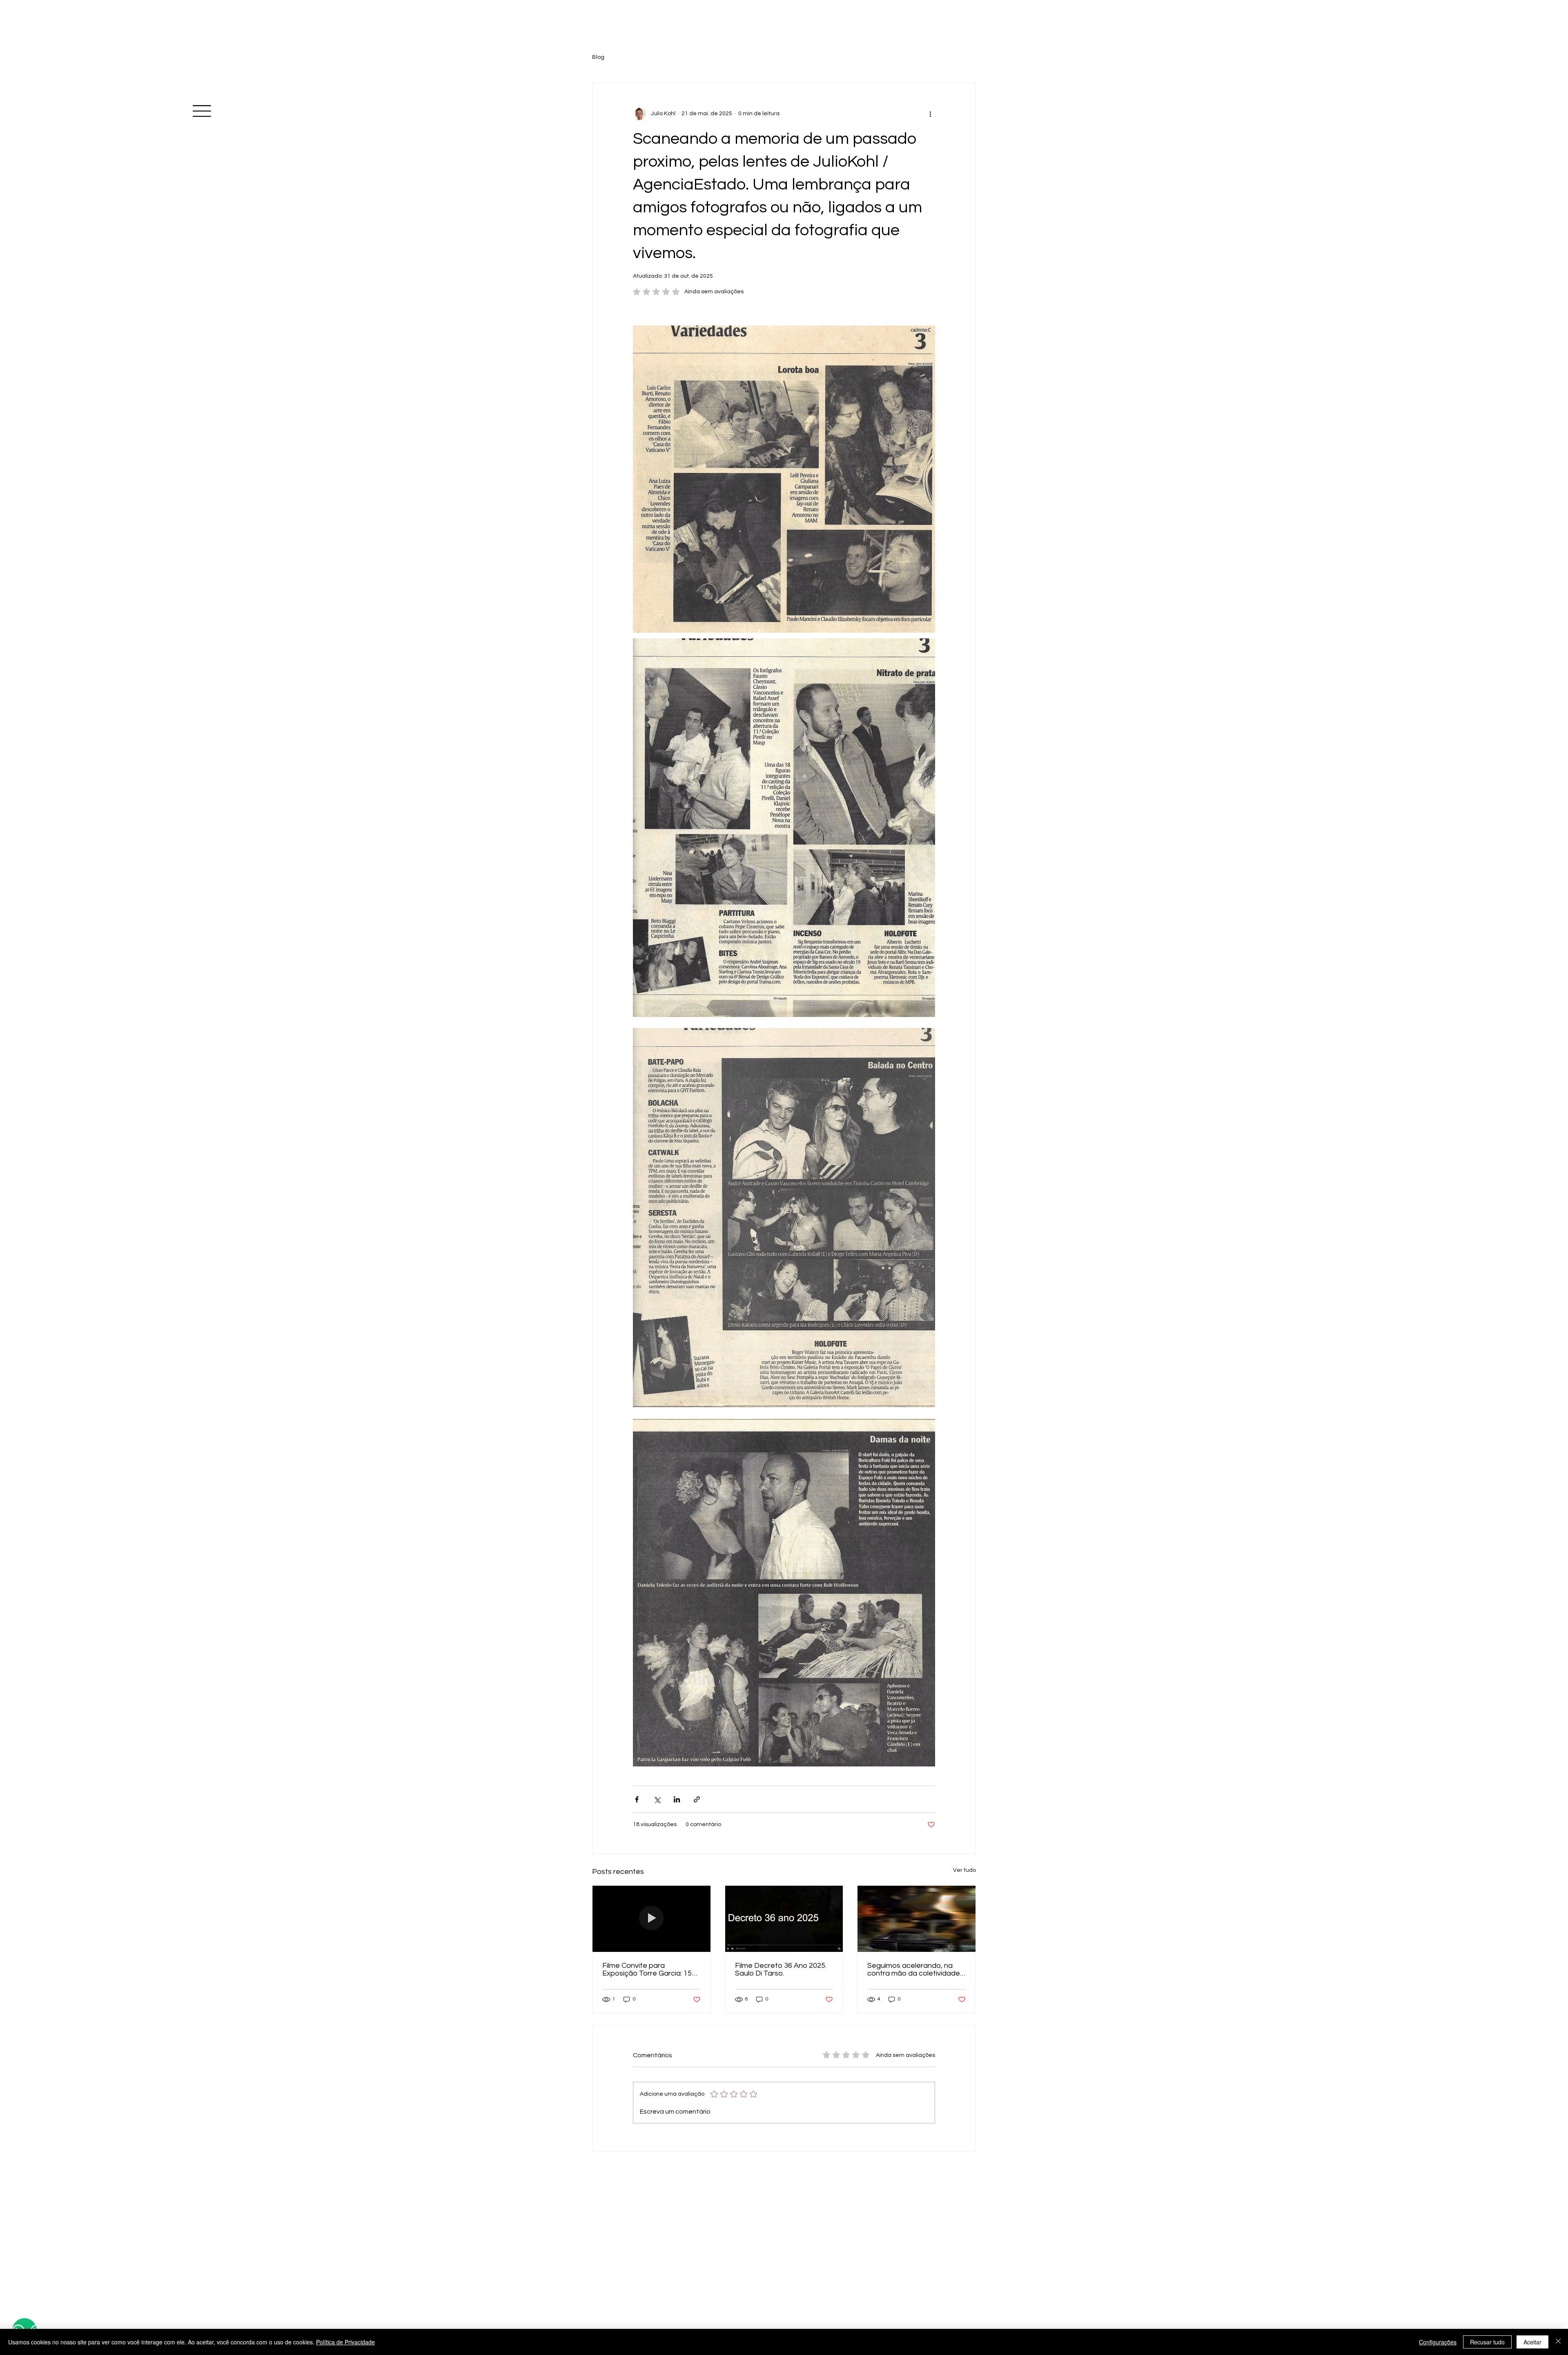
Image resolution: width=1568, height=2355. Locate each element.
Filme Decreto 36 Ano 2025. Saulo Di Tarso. (781, 1969)
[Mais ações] (930, 114)
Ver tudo (964, 1870)
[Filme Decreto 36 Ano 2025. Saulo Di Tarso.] (784, 1919)
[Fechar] (1558, 2342)
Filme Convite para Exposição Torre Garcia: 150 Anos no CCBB (649, 1969)
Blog (598, 57)
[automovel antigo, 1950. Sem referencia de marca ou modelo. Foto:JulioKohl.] (917, 1919)
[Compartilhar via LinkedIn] (677, 1799)
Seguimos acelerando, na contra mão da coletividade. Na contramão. (914, 1969)
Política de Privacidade (345, 2342)
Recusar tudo (1487, 2342)
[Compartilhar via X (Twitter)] (657, 1799)
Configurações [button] (1438, 2342)
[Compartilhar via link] (697, 1799)
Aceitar (1532, 2342)
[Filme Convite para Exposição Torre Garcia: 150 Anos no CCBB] (651, 1919)
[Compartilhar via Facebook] (637, 1799)
